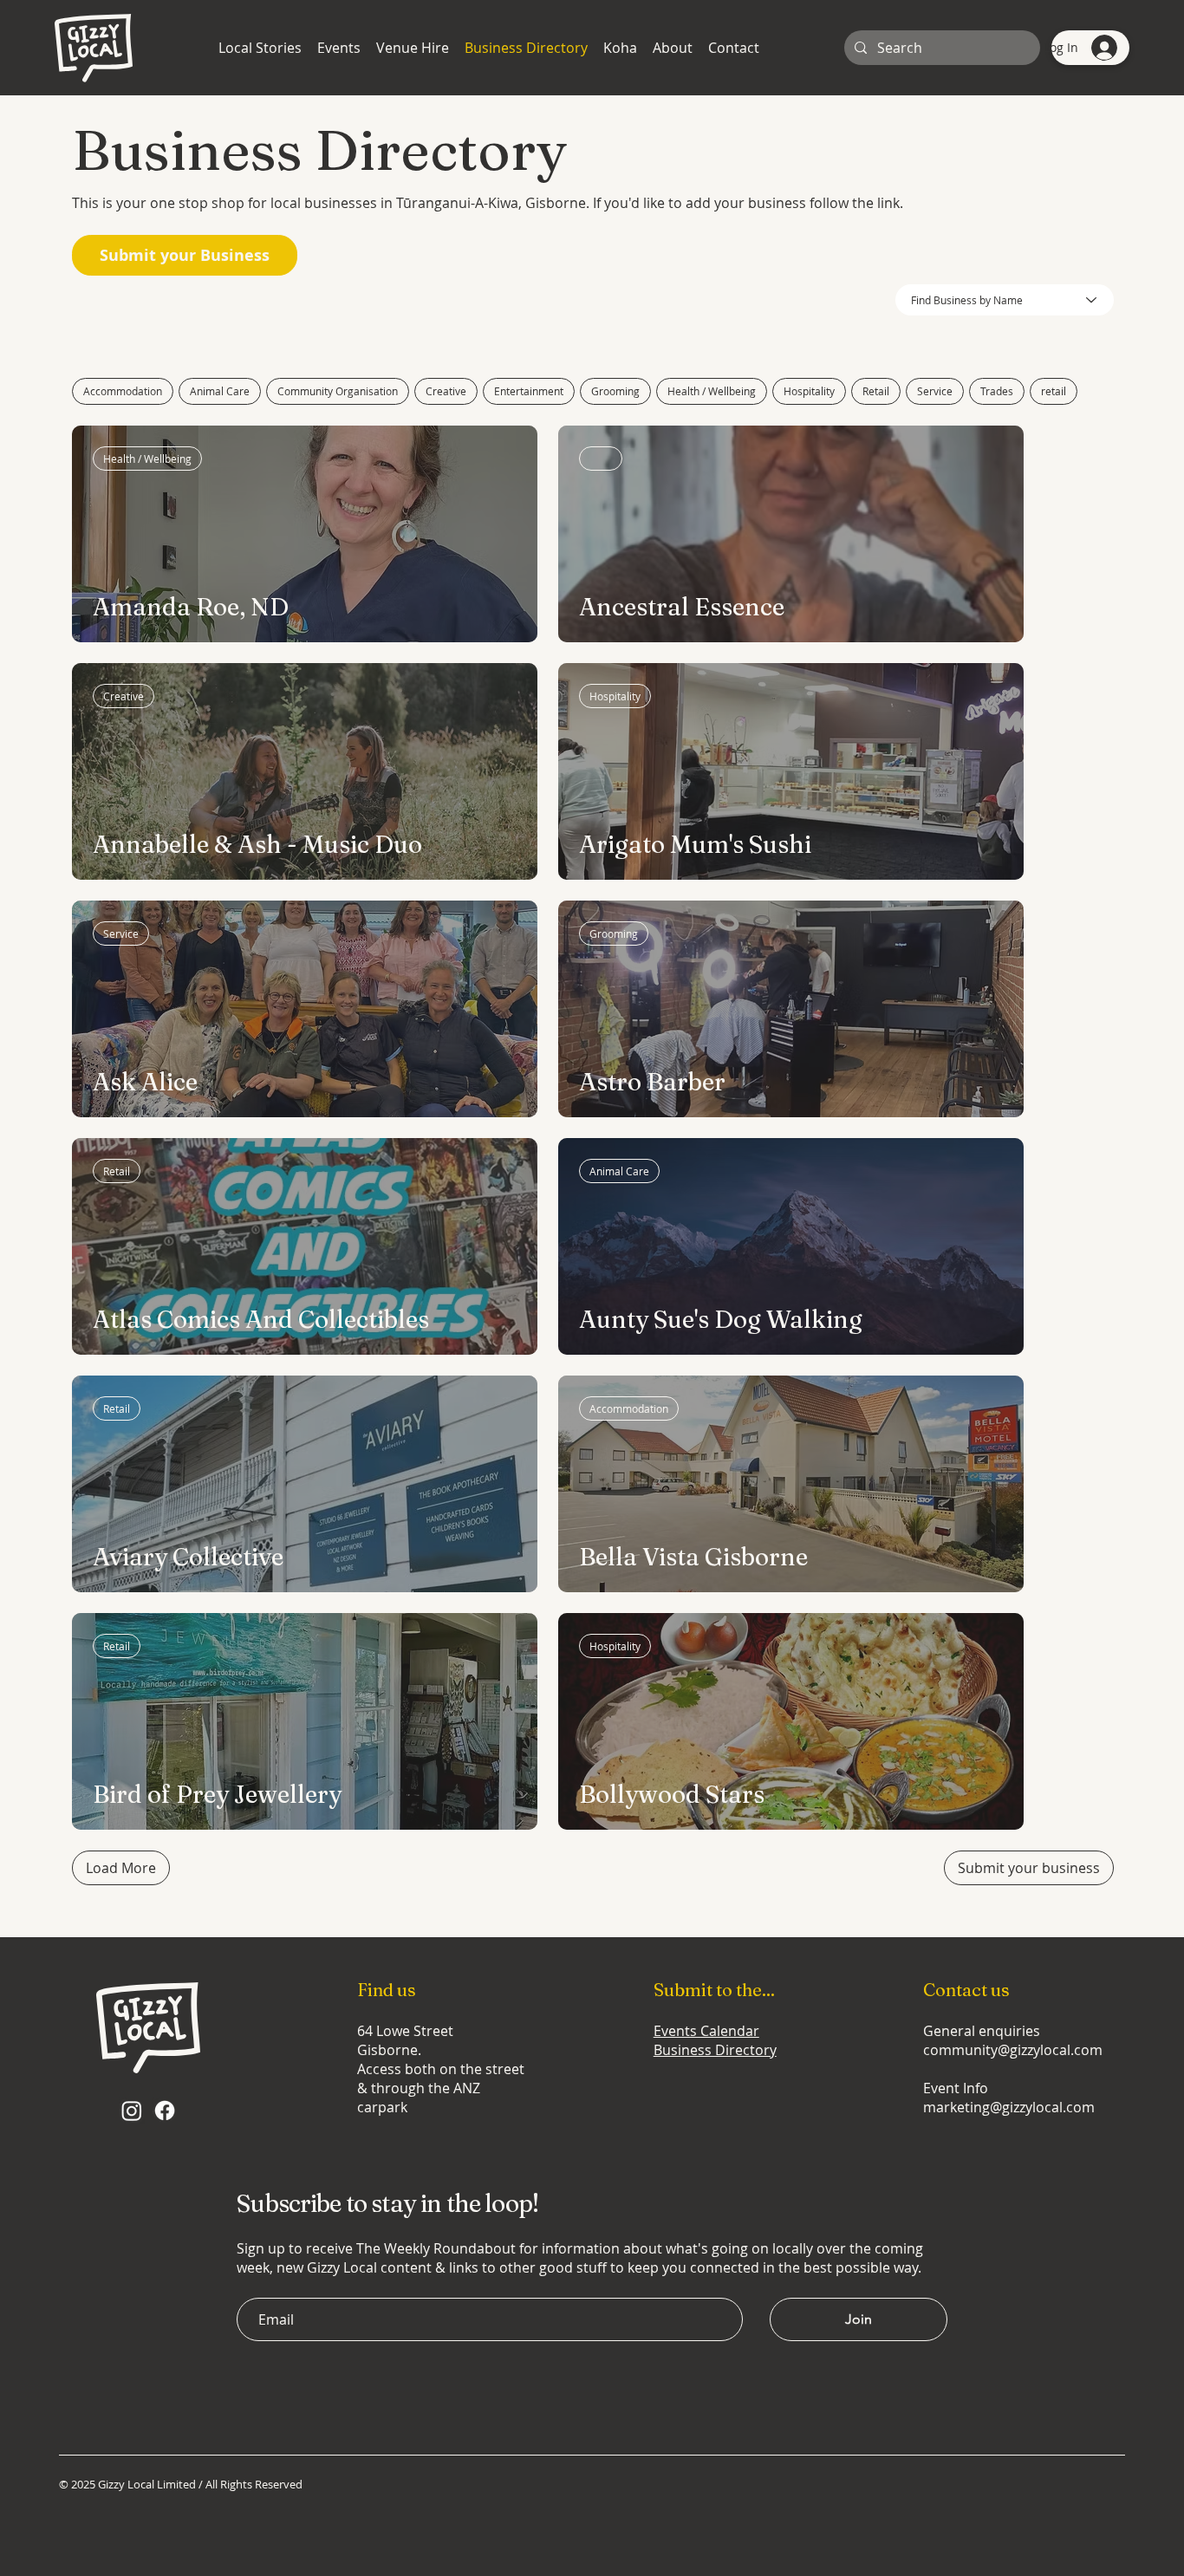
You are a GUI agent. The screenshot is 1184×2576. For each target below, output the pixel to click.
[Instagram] (132, 2111)
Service (935, 391)
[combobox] (1005, 300)
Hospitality (809, 391)
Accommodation (123, 391)
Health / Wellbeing (712, 391)
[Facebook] (165, 2111)
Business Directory (715, 2050)
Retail (876, 391)
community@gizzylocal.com (1013, 2050)
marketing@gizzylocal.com (1009, 2107)
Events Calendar (706, 2031)
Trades (997, 391)
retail (1054, 391)
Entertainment (529, 391)
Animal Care (220, 391)
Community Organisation (338, 391)
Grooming (615, 391)
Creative (446, 391)
